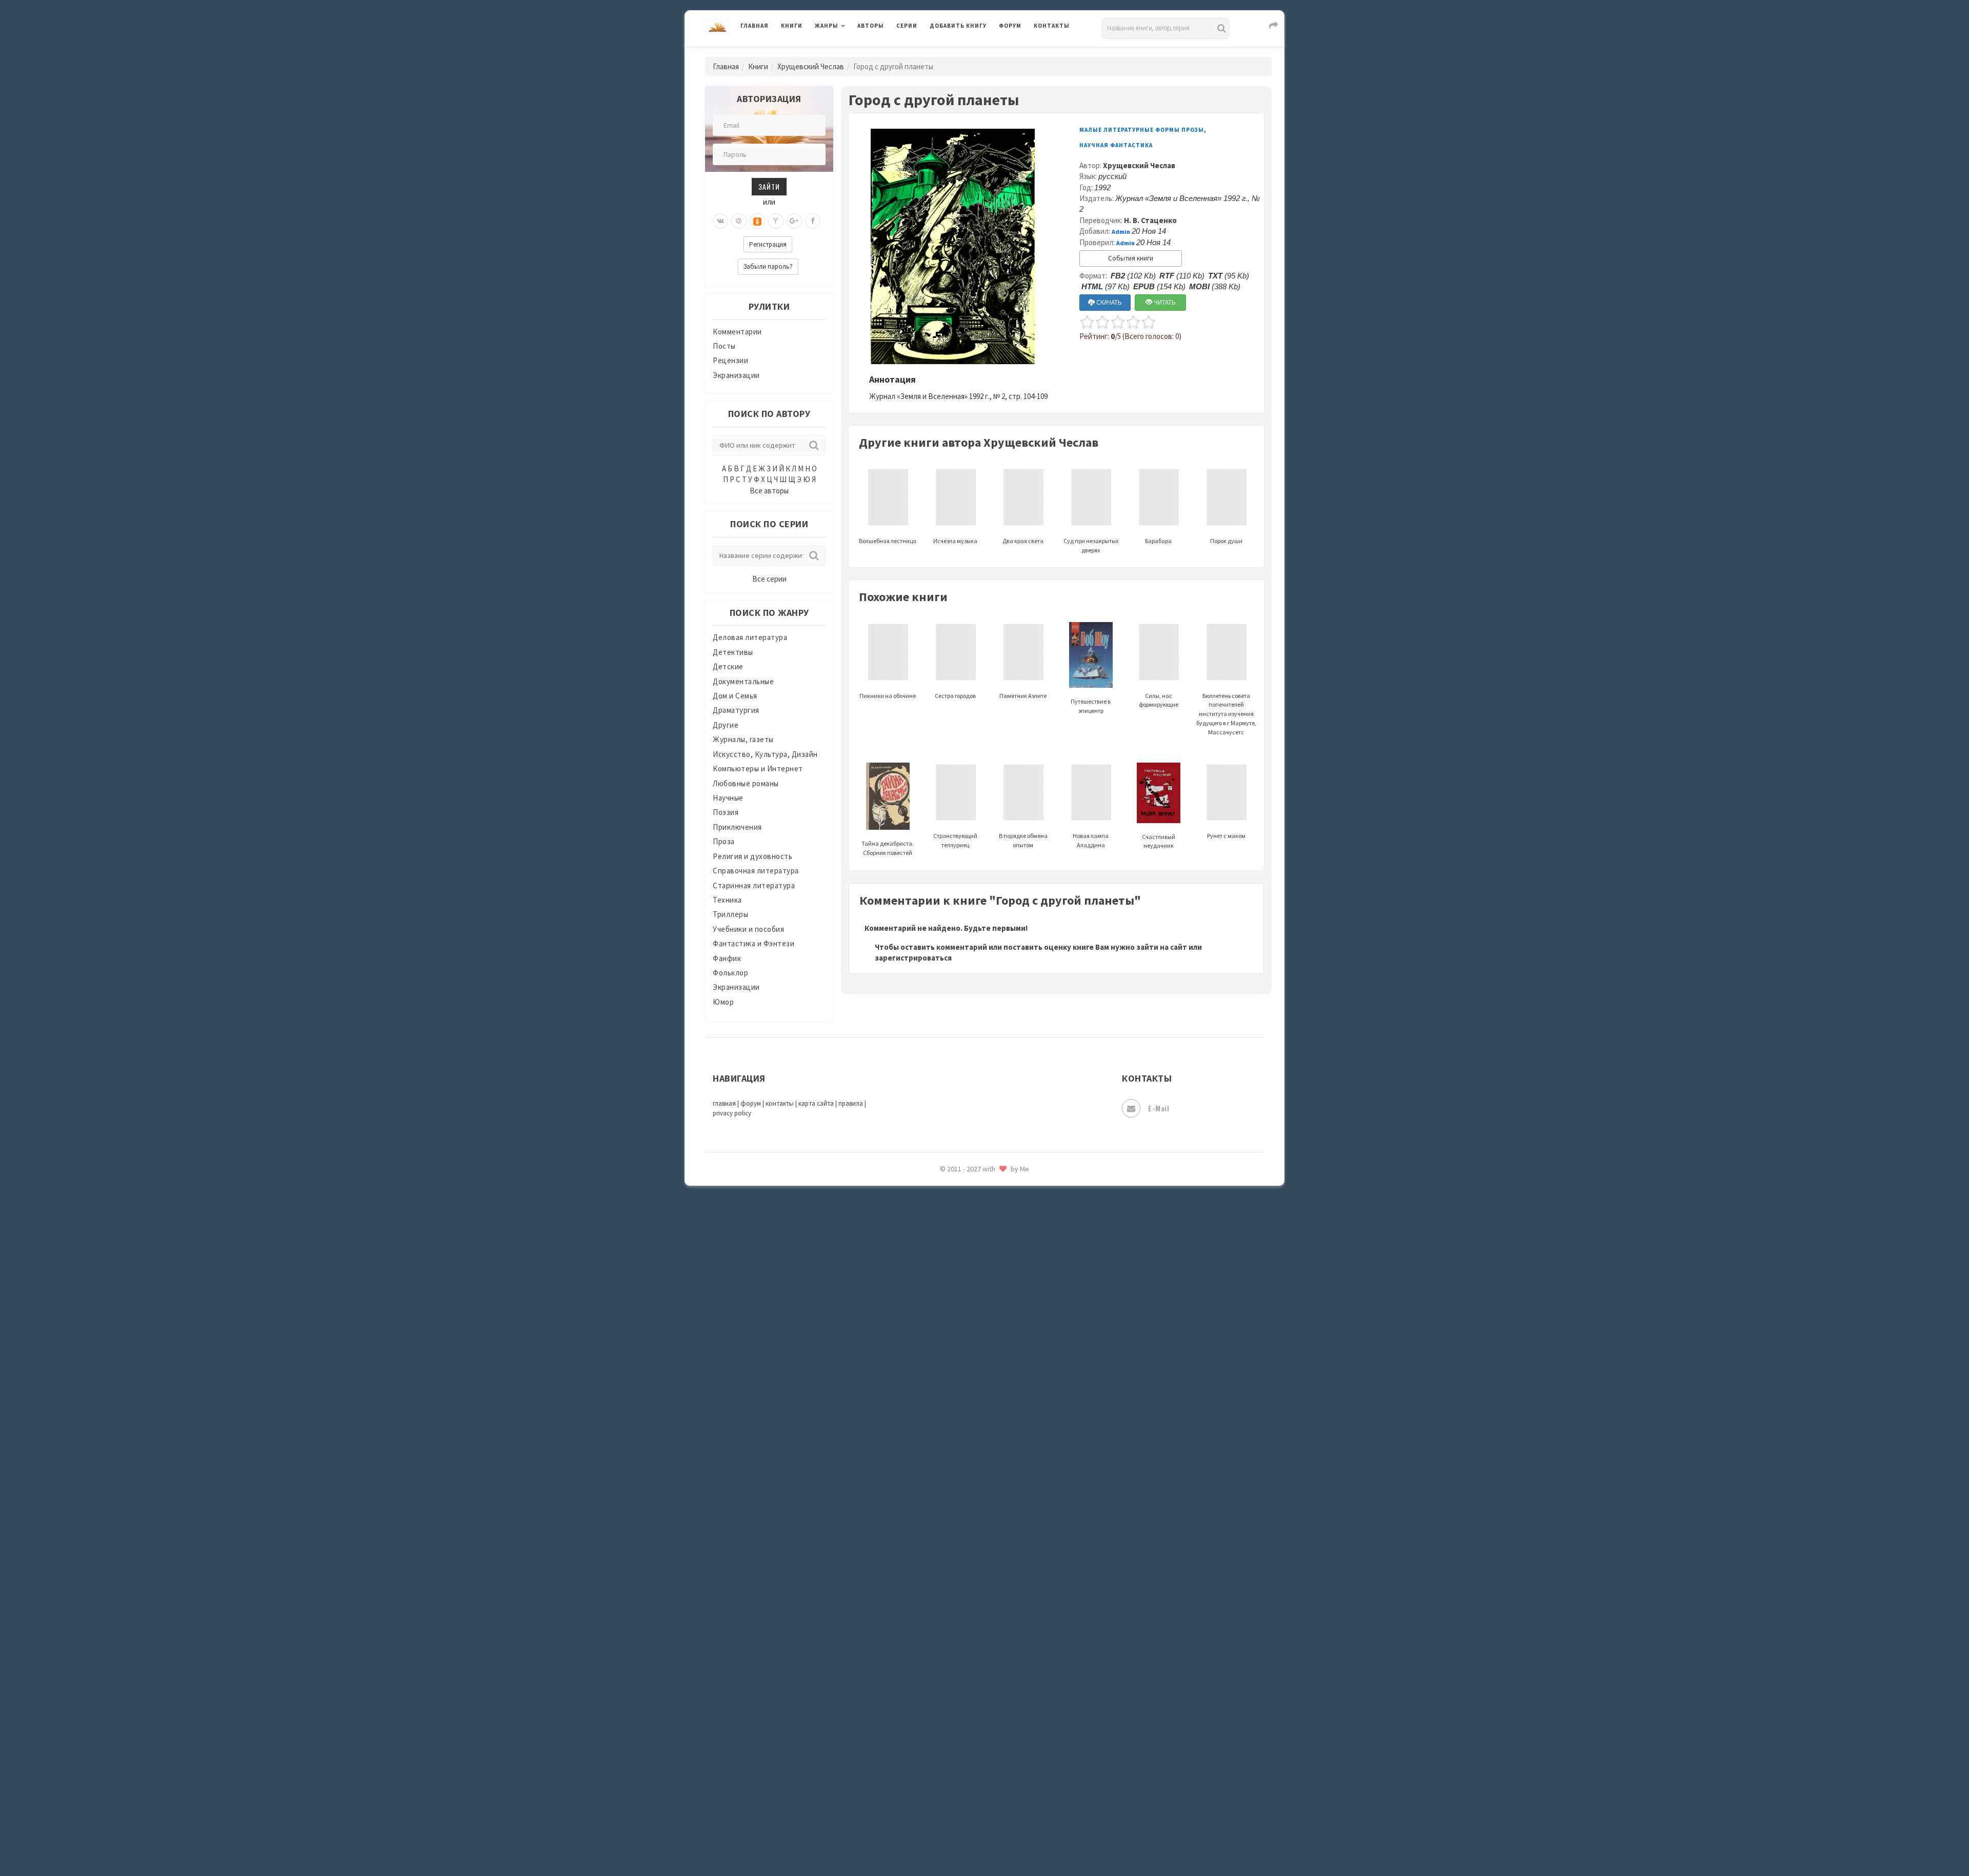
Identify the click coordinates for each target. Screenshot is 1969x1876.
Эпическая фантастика (972, 1749)
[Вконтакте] (720, 221)
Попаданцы (951, 1336)
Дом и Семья (735, 696)
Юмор (723, 1002)
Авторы (871, 26)
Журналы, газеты (743, 739)
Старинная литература (754, 885)
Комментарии (737, 332)
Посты (724, 346)
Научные (728, 798)
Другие (726, 725)
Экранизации (736, 375)
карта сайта (816, 1103)
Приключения (737, 827)
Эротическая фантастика (976, 1795)
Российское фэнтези (968, 1451)
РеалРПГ (945, 1428)
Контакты (1052, 26)
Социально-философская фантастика (998, 1566)
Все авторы (769, 491)
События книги (1131, 258)
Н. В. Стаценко (1150, 220)
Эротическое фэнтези (970, 1818)
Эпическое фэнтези (966, 1772)
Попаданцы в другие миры (978, 1360)
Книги (792, 26)
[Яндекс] (776, 221)
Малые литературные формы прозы (1142, 130)
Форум (1010, 26)
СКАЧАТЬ (1108, 302)
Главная (755, 26)
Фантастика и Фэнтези (754, 943)
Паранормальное (960, 1314)
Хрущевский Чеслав (811, 66)
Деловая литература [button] (851, 52)
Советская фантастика (971, 1520)
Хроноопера (951, 1726)
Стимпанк (948, 1589)
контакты (780, 1103)
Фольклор (730, 973)
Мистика (946, 1199)
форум (751, 1103)
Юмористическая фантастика (984, 1841)
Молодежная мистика (970, 1245)
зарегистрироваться (913, 958)
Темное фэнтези (960, 1612)
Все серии (769, 579)
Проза (724, 841)
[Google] (794, 221)
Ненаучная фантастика (971, 1291)
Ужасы (942, 1658)
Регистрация (768, 244)
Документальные (743, 681)
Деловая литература (966, 52)
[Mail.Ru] (739, 221)
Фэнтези (946, 1704)
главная (724, 1103)
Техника (727, 900)
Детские (728, 666)
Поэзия (726, 812)
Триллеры (730, 914)
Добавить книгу (958, 26)
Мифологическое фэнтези (977, 1222)
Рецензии (730, 360)
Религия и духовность (752, 856)
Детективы (733, 652)
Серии (907, 26)
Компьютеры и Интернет (758, 769)
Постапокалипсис (963, 1383)
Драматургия (736, 710)
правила (851, 1103)
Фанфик (727, 958)
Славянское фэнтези (968, 1497)
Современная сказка (967, 1543)
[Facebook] (813, 221)
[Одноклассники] (757, 221)
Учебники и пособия (748, 929)
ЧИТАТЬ (1164, 302)
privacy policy (732, 1113)
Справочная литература (756, 871)
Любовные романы (746, 783)
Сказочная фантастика (972, 1474)
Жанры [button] (827, 26)
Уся (937, 1681)
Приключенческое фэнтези (979, 1405)
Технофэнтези (956, 1635)
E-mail (1159, 1108)
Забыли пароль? (768, 266)
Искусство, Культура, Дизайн (765, 754)
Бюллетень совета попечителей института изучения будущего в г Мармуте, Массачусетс (1226, 714)
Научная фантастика (967, 1268)
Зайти (769, 186)
